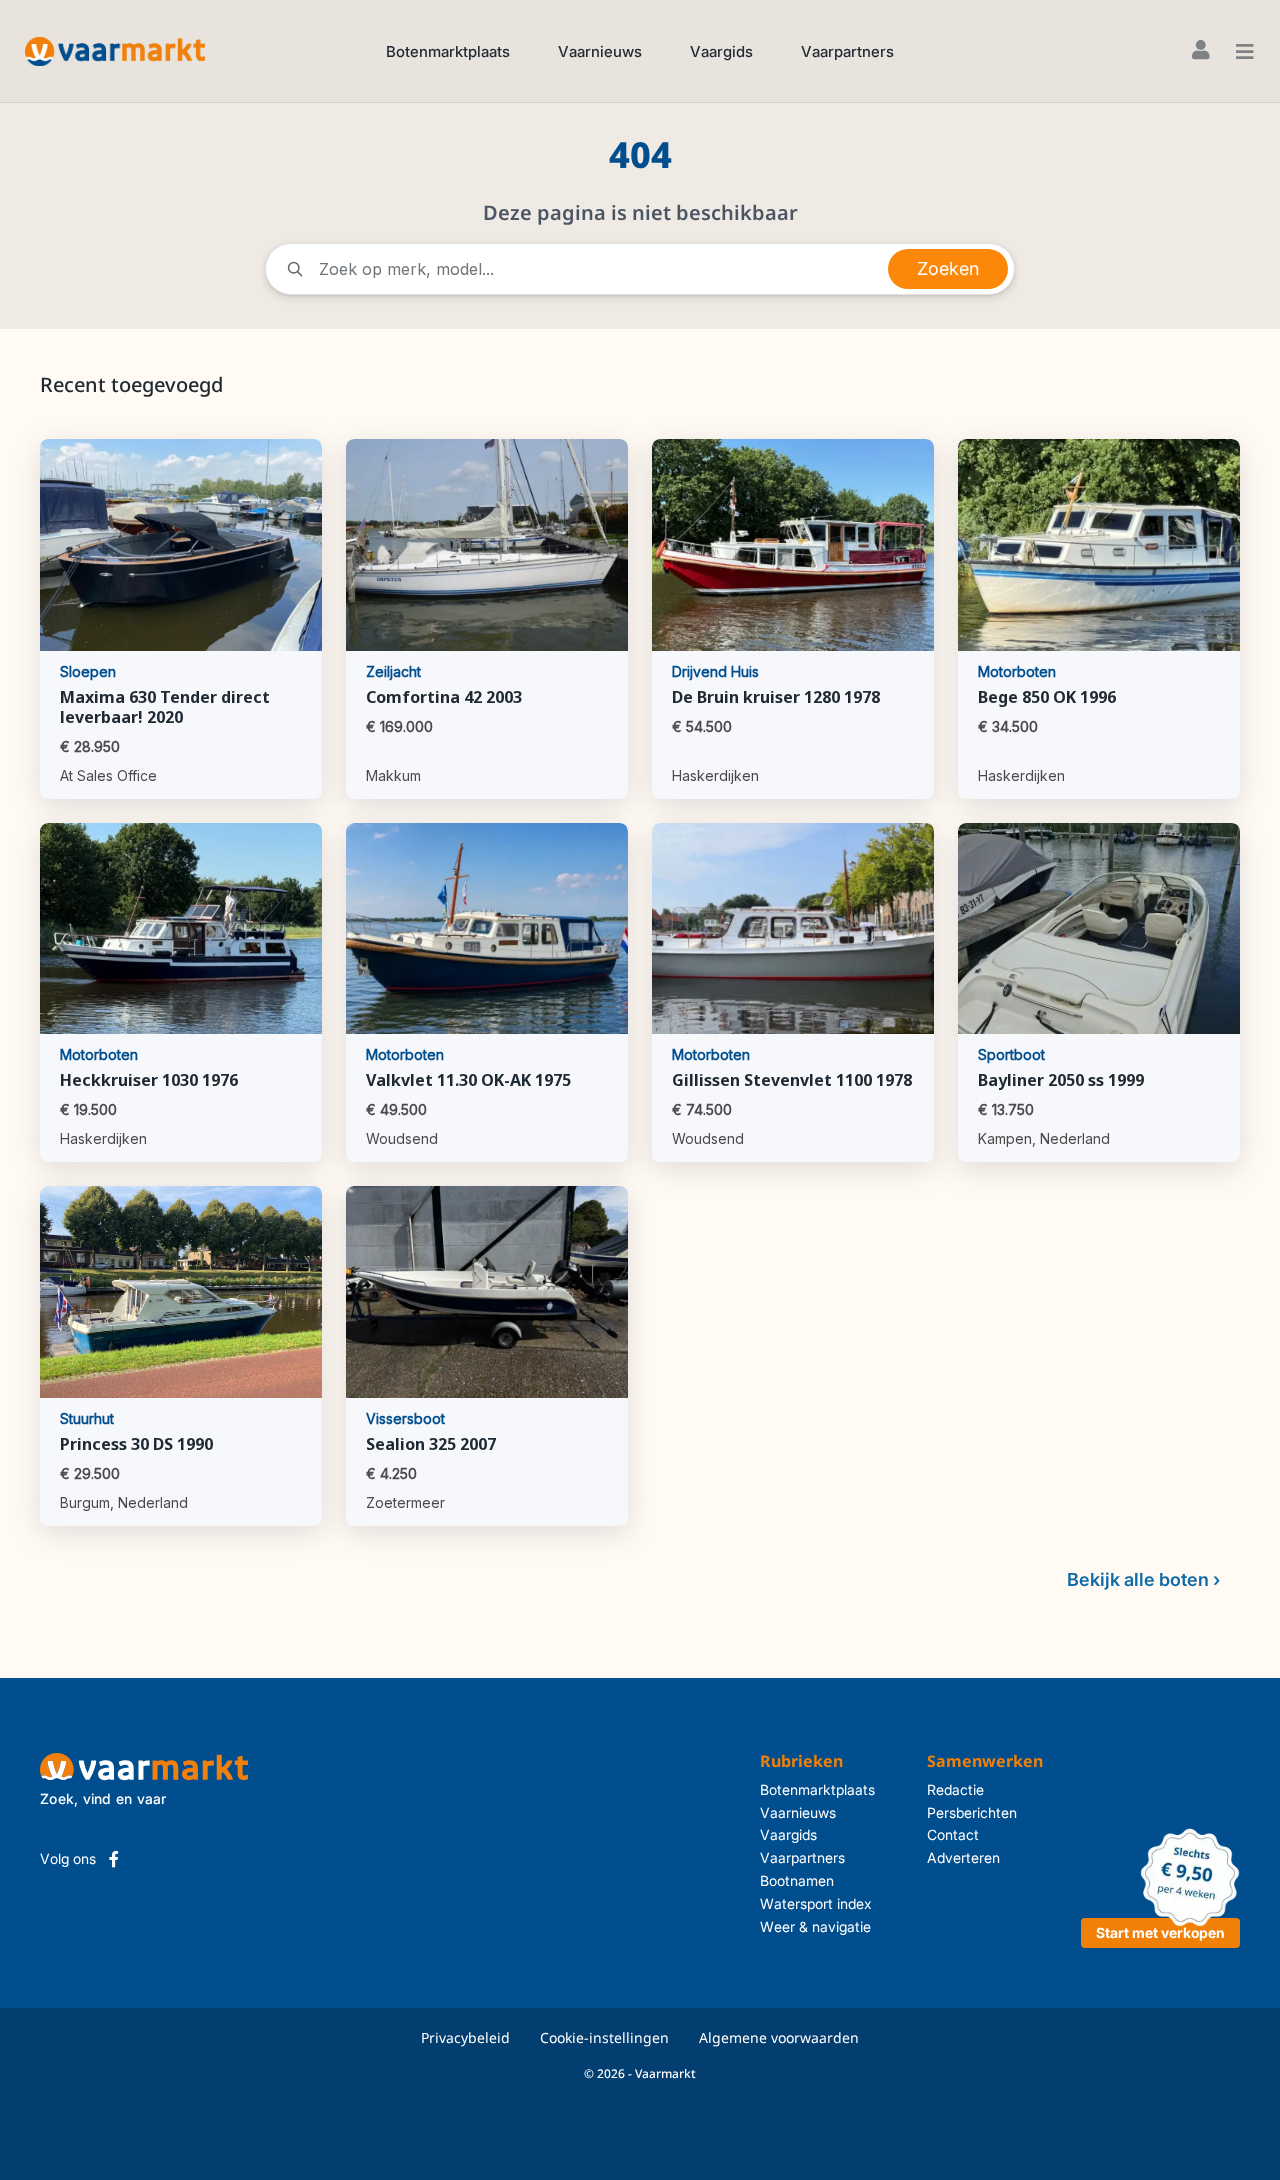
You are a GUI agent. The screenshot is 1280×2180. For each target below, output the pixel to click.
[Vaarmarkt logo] (115, 50)
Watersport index (816, 1903)
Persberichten (972, 1812)
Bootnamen (797, 1880)
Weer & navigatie (815, 1926)
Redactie (955, 1789)
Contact (953, 1834)
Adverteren (963, 1857)
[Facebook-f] (114, 1859)
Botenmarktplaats (448, 51)
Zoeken (948, 268)
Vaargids (721, 51)
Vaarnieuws (600, 51)
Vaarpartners (847, 51)
